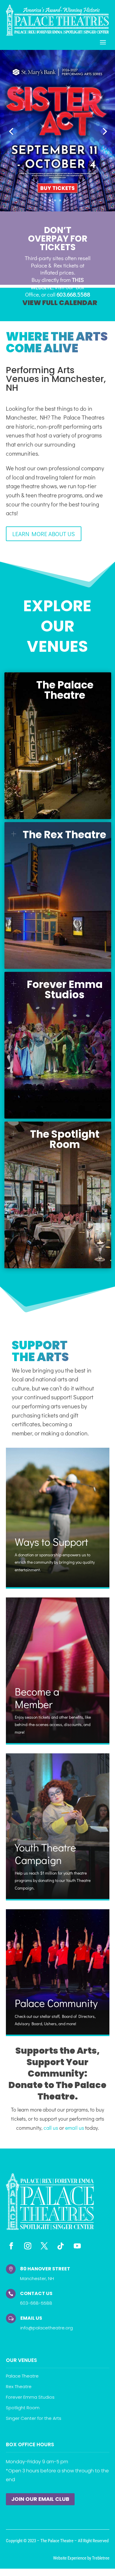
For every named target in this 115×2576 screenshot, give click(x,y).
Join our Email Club (40, 2499)
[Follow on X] (44, 2246)
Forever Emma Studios (30, 2397)
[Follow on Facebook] (11, 2246)
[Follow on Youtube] (77, 2246)
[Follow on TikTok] (61, 2246)
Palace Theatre (22, 2376)
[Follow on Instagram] (28, 2246)
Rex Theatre (19, 2386)
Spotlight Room (23, 2408)
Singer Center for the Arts (34, 2418)
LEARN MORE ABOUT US (44, 534)
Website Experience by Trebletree (81, 2558)
